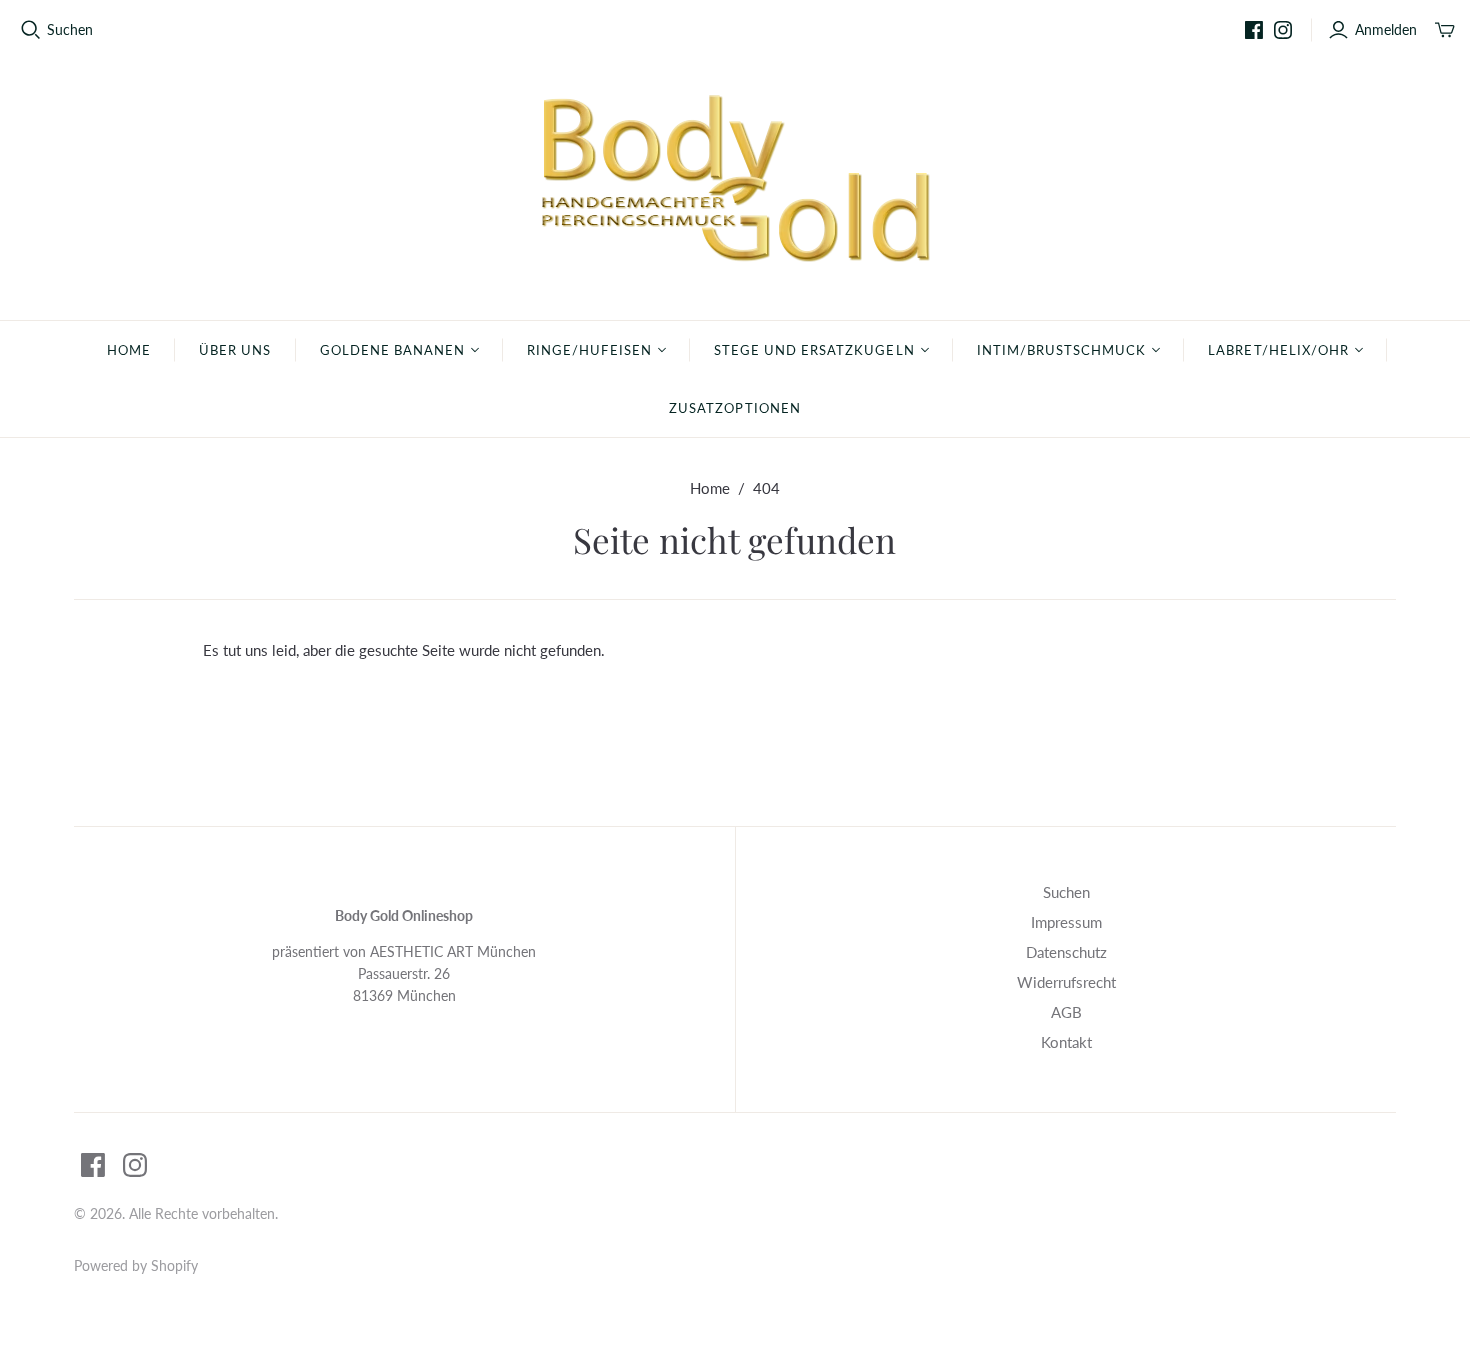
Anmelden (1386, 29)
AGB (1066, 1012)
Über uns (235, 350)
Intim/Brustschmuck (1062, 350)
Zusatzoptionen (735, 408)
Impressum (1066, 922)
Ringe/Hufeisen (589, 350)
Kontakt (1066, 1042)
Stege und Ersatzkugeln (814, 350)
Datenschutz (1066, 952)
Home (129, 350)
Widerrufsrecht (1066, 982)
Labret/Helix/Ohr (1278, 350)
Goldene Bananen (393, 350)
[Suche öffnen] (31, 30)
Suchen (70, 29)
